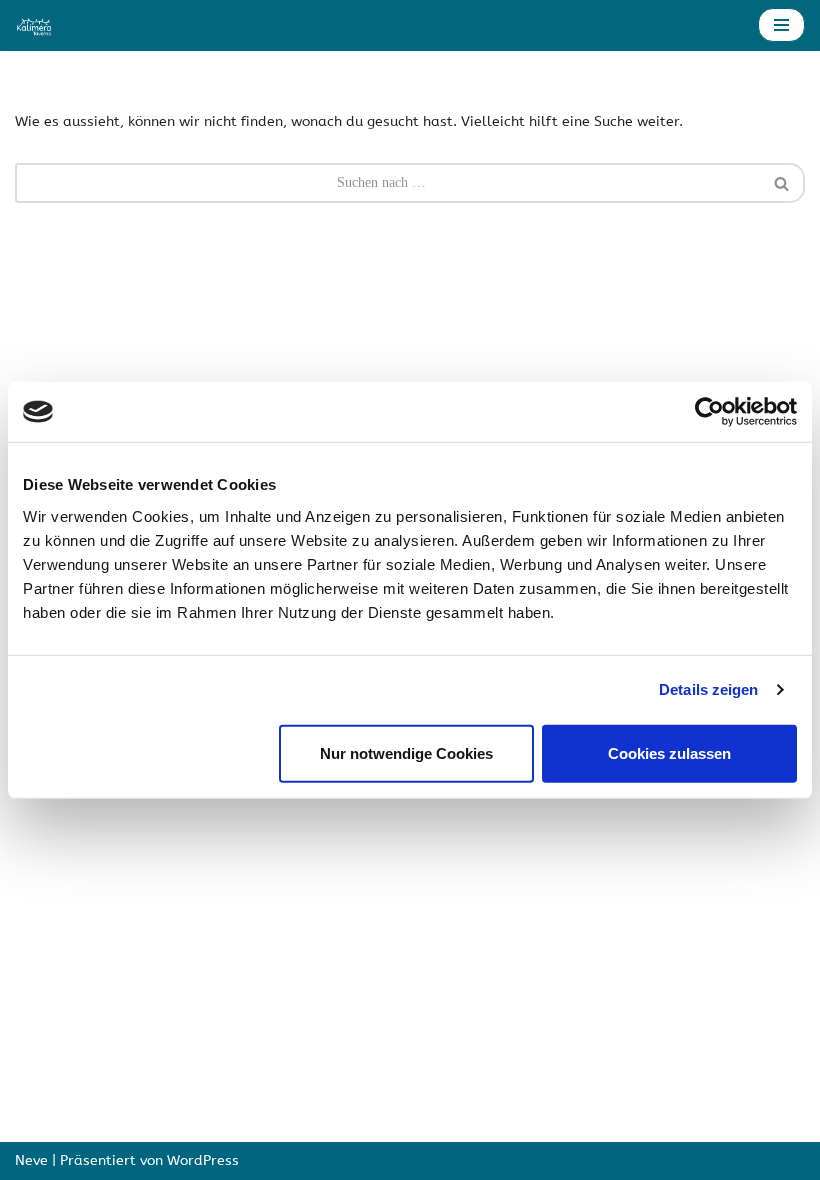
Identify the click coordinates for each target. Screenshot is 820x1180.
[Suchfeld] (782, 183)
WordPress (203, 1160)
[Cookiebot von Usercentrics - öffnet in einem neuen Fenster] (709, 412)
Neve (31, 1160)
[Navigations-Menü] (781, 25)
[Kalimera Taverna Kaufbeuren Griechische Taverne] (35, 25)
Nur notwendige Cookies (406, 752)
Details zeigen (708, 689)
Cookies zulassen (669, 752)
